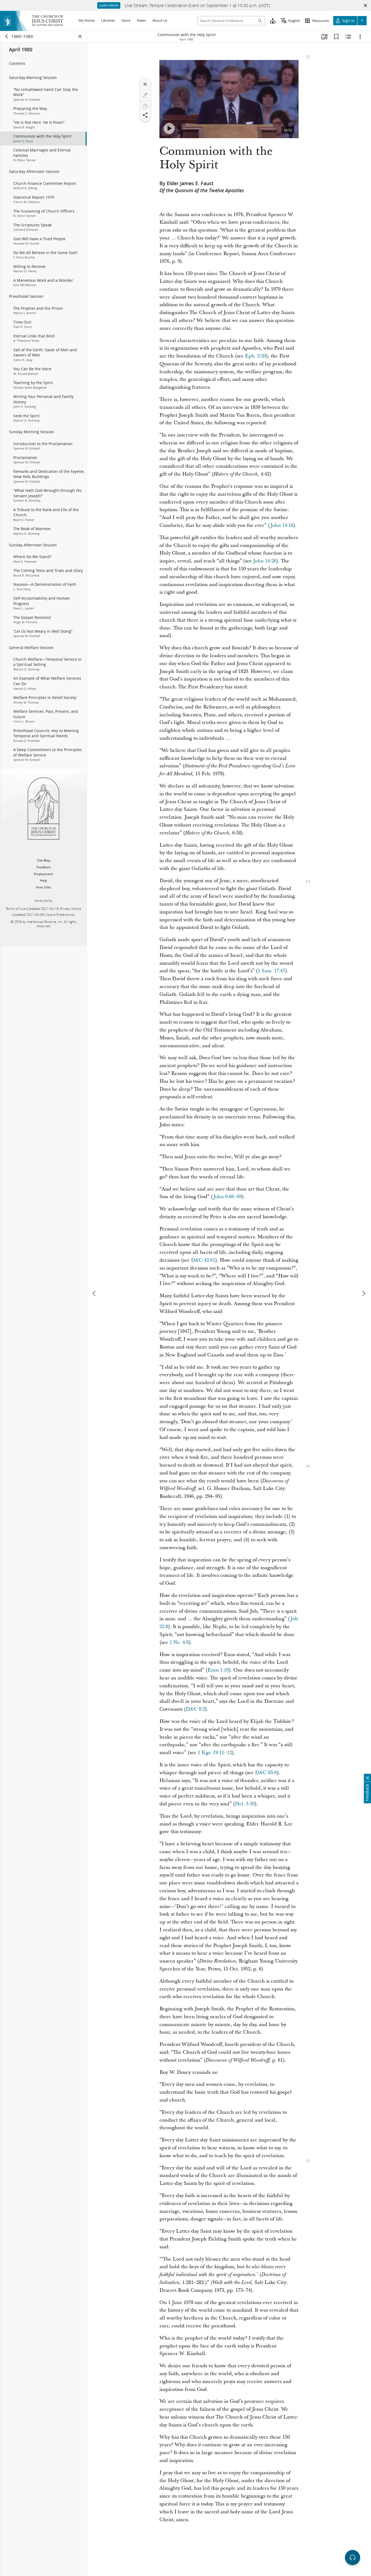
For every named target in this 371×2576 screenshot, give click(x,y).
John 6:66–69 (227, 1197)
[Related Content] (348, 37)
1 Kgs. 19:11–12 (215, 1753)
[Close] (145, 84)
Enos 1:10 (218, 1670)
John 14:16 (282, 525)
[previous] (95, 1293)
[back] (7, 36)
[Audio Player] (353, 2558)
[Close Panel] (80, 36)
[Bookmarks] (336, 37)
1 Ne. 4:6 (179, 1642)
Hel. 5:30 (245, 1804)
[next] (363, 1293)
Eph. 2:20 (255, 356)
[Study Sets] (324, 37)
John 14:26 (265, 561)
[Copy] (145, 106)
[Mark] (145, 95)
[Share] (145, 115)
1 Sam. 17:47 (271, 971)
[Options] (360, 37)
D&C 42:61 (203, 1260)
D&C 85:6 (266, 1773)
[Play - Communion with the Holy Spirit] (169, 128)
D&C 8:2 (195, 1709)
